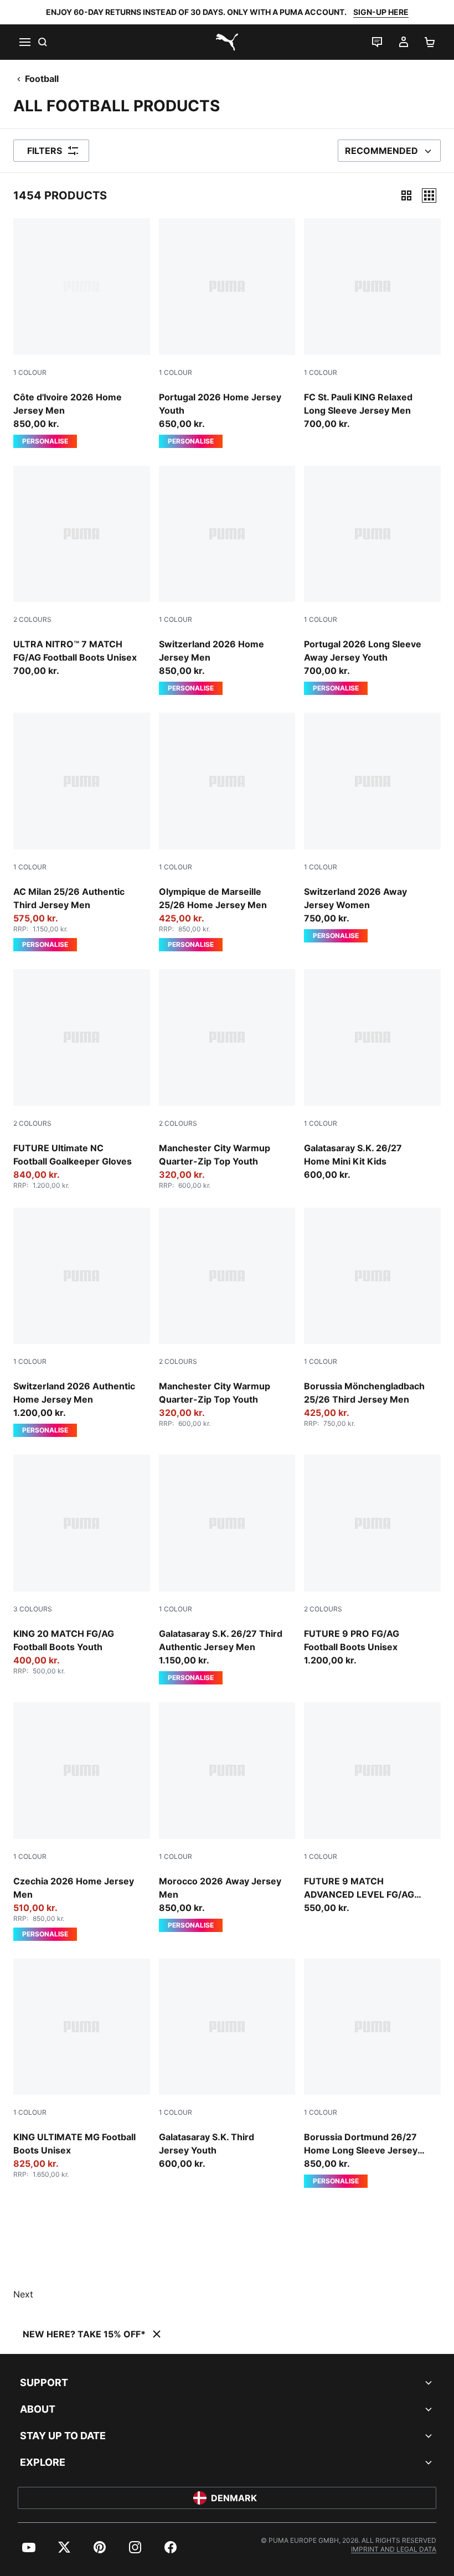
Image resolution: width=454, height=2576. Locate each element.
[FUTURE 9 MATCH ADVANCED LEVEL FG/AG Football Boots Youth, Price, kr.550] (372, 1808)
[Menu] (24, 42)
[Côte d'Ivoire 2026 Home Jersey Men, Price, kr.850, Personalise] (82, 333)
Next (23, 2294)
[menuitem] (29, 2547)
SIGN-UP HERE (381, 12)
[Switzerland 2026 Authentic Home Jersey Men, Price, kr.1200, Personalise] (82, 1323)
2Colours (32, 619)
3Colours (33, 1609)
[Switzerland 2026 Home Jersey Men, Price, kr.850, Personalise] (227, 581)
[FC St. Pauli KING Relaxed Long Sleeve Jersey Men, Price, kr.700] (372, 324)
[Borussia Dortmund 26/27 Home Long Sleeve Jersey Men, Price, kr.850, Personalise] (372, 2073)
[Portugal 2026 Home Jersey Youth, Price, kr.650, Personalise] (227, 333)
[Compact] (406, 195)
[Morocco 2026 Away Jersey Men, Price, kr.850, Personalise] (227, 1817)
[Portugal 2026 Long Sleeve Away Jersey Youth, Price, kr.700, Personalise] (372, 581)
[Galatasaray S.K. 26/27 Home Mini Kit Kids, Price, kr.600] (372, 1075)
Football (42, 79)
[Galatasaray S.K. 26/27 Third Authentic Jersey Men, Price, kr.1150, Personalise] (227, 1570)
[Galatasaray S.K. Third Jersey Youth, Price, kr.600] (227, 2065)
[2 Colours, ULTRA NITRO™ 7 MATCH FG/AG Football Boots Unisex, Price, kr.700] (82, 572)
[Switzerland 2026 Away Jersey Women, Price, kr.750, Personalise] (372, 828)
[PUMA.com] (227, 42)
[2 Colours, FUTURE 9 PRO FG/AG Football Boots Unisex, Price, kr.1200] (372, 1561)
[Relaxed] (429, 195)
